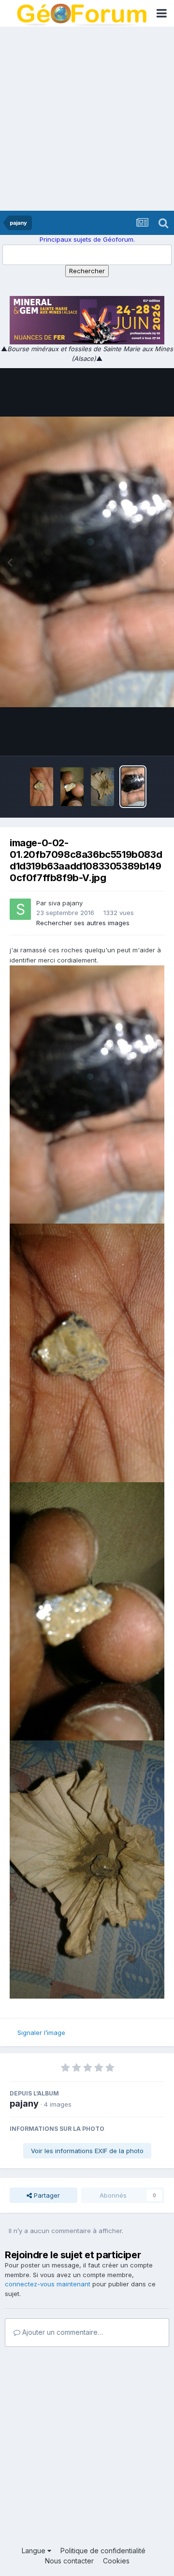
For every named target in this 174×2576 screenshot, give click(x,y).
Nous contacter (69, 2561)
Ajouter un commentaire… (62, 2332)
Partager (46, 2195)
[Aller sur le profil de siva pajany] (20, 909)
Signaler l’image (41, 2033)
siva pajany (65, 903)
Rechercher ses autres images (83, 923)
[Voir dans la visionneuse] (87, 562)
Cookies (116, 2561)
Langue (35, 2551)
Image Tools (134, 738)
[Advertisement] (87, 119)
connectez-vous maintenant (48, 2284)
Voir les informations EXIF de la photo (87, 2151)
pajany (24, 2103)
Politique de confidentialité (103, 2551)
